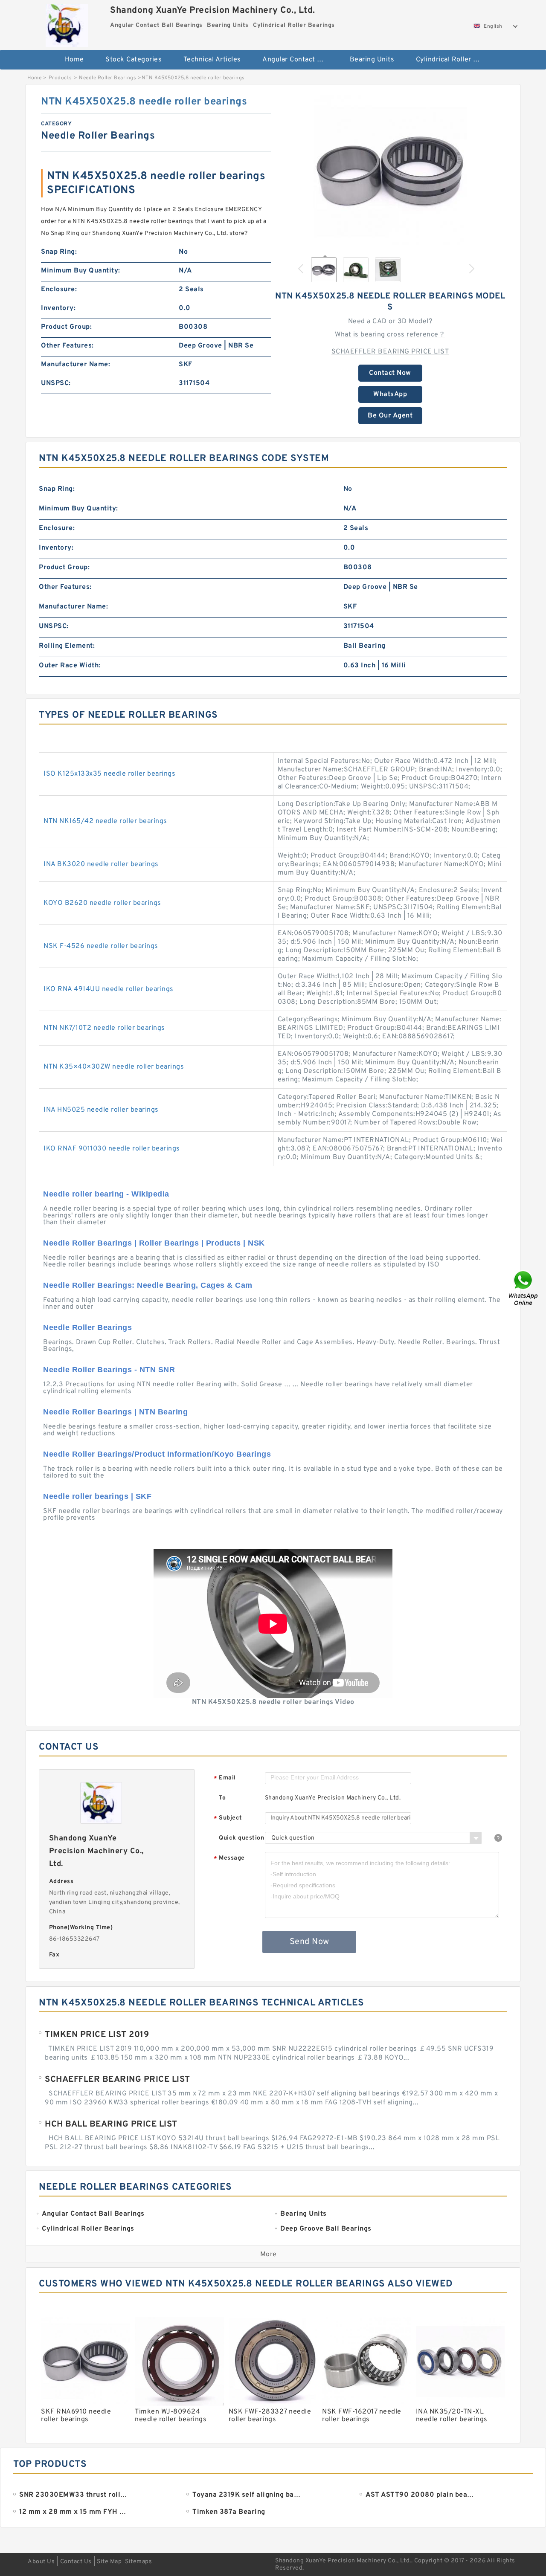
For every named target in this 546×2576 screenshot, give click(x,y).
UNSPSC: (56, 383)
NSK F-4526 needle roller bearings (101, 946)
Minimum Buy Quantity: (81, 271)
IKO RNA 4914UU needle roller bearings (109, 989)
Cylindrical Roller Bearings (454, 60)
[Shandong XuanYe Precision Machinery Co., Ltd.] (67, 23)
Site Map (109, 2562)
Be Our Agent (390, 416)
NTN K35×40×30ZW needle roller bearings (114, 1067)
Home (74, 60)
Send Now (309, 1942)
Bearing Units (372, 60)
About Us (41, 2562)
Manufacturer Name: (76, 365)
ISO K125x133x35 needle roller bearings (109, 774)
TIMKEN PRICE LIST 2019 (97, 2035)
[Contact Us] (524, 1288)
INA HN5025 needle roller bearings (101, 1110)
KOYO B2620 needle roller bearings (102, 903)
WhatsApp (390, 394)
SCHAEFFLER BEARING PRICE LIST (390, 352)
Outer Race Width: (70, 666)
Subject (228, 1818)
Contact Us (76, 2562)
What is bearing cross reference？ (390, 335)
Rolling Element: (67, 646)
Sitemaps (138, 2562)
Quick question (241, 1838)
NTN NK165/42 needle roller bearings (105, 821)
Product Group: (66, 327)
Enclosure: (59, 290)
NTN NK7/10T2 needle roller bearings (104, 1028)
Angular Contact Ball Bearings (300, 60)
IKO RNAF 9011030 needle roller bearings (112, 1149)
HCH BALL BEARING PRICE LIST (111, 2124)
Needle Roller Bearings (107, 78)
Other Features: (67, 346)
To (222, 1798)
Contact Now (390, 373)
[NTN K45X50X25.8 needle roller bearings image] (390, 172)
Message (229, 1859)
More (269, 2254)
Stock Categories (134, 60)
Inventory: (58, 308)
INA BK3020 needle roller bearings (101, 864)
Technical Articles (212, 60)
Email (225, 1778)
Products (60, 78)
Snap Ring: (59, 252)
